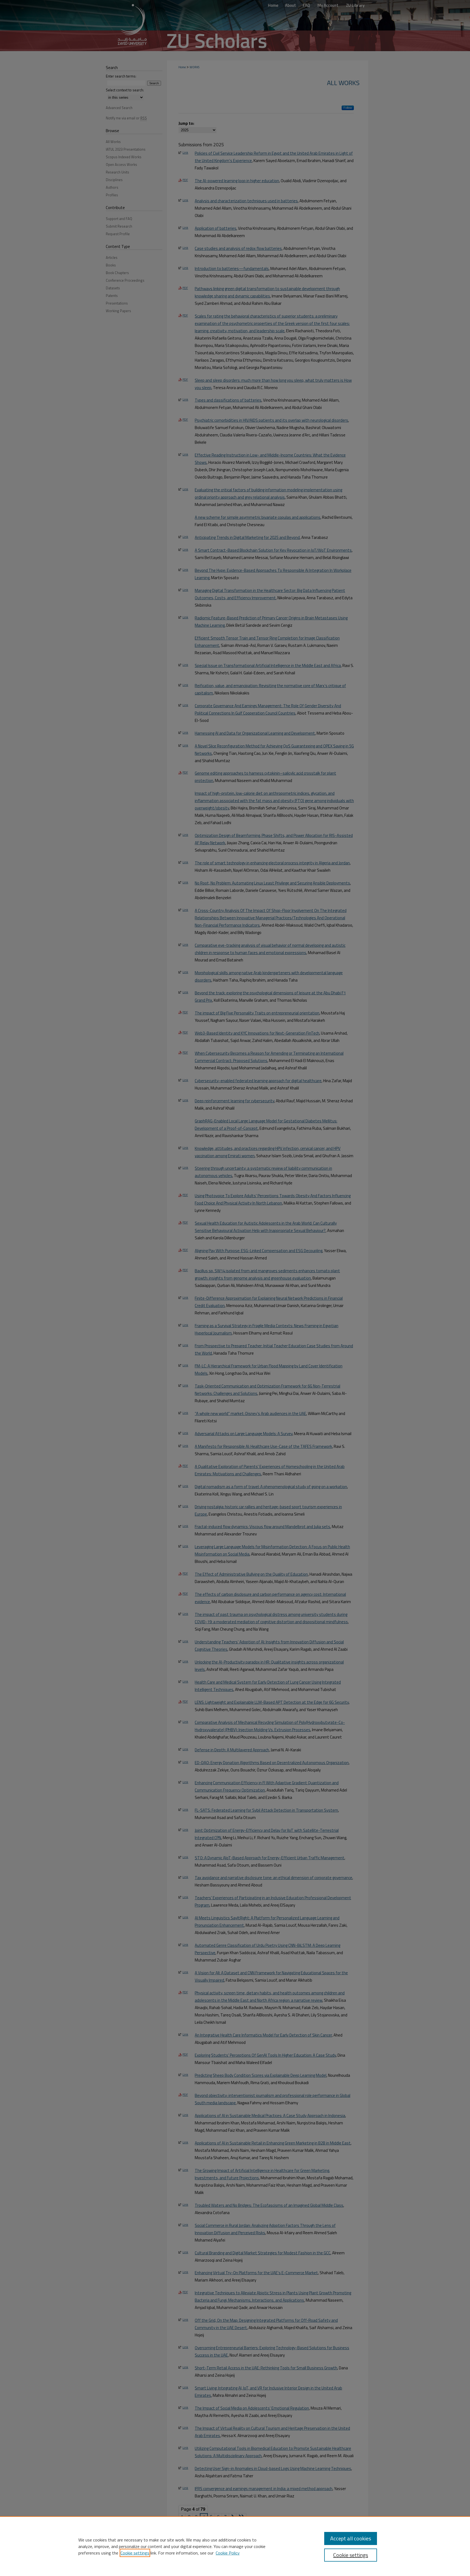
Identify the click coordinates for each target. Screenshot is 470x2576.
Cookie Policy (228, 2553)
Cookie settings (135, 2553)
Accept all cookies (351, 2538)
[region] (235, 2546)
